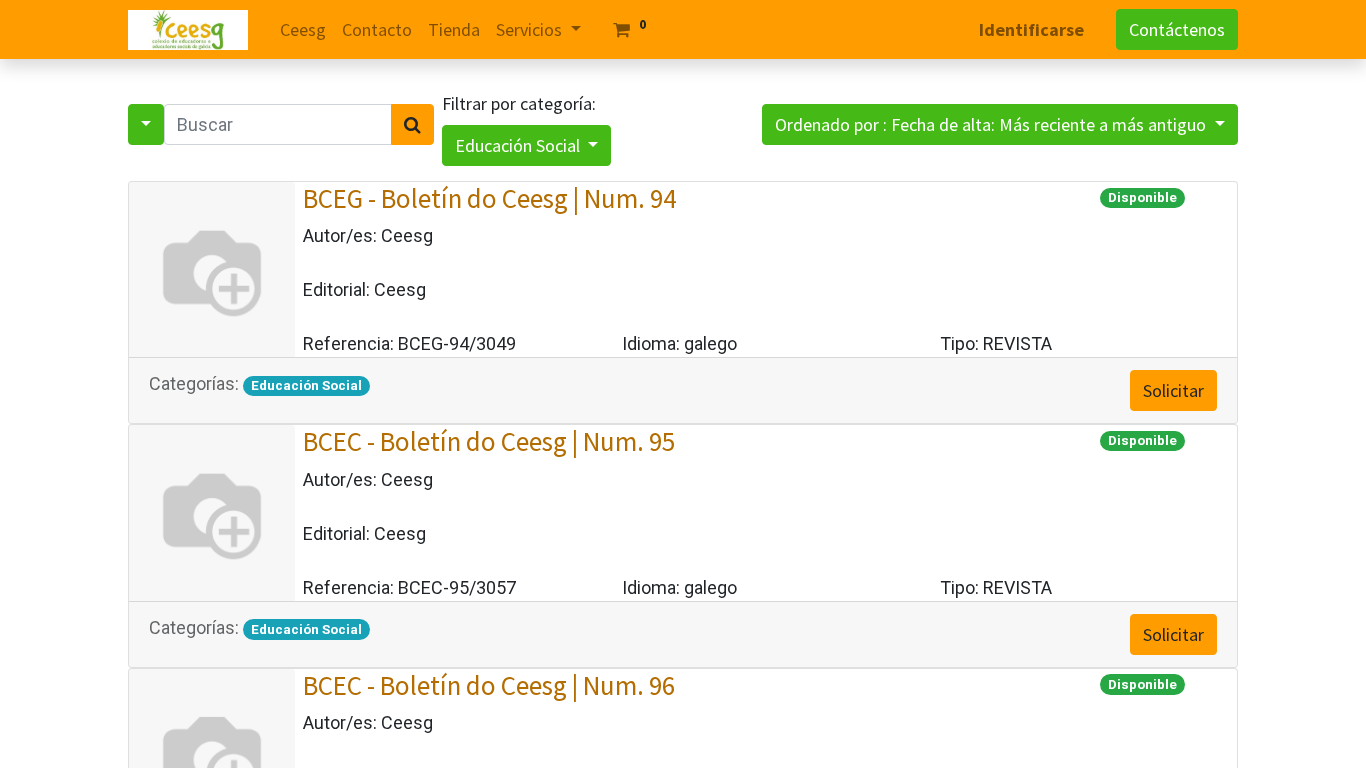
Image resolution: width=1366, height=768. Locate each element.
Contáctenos (1177, 29)
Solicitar (1173, 390)
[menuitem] (303, 29)
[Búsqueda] (412, 124)
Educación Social (519, 145)
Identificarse (1031, 29)
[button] (1000, 124)
